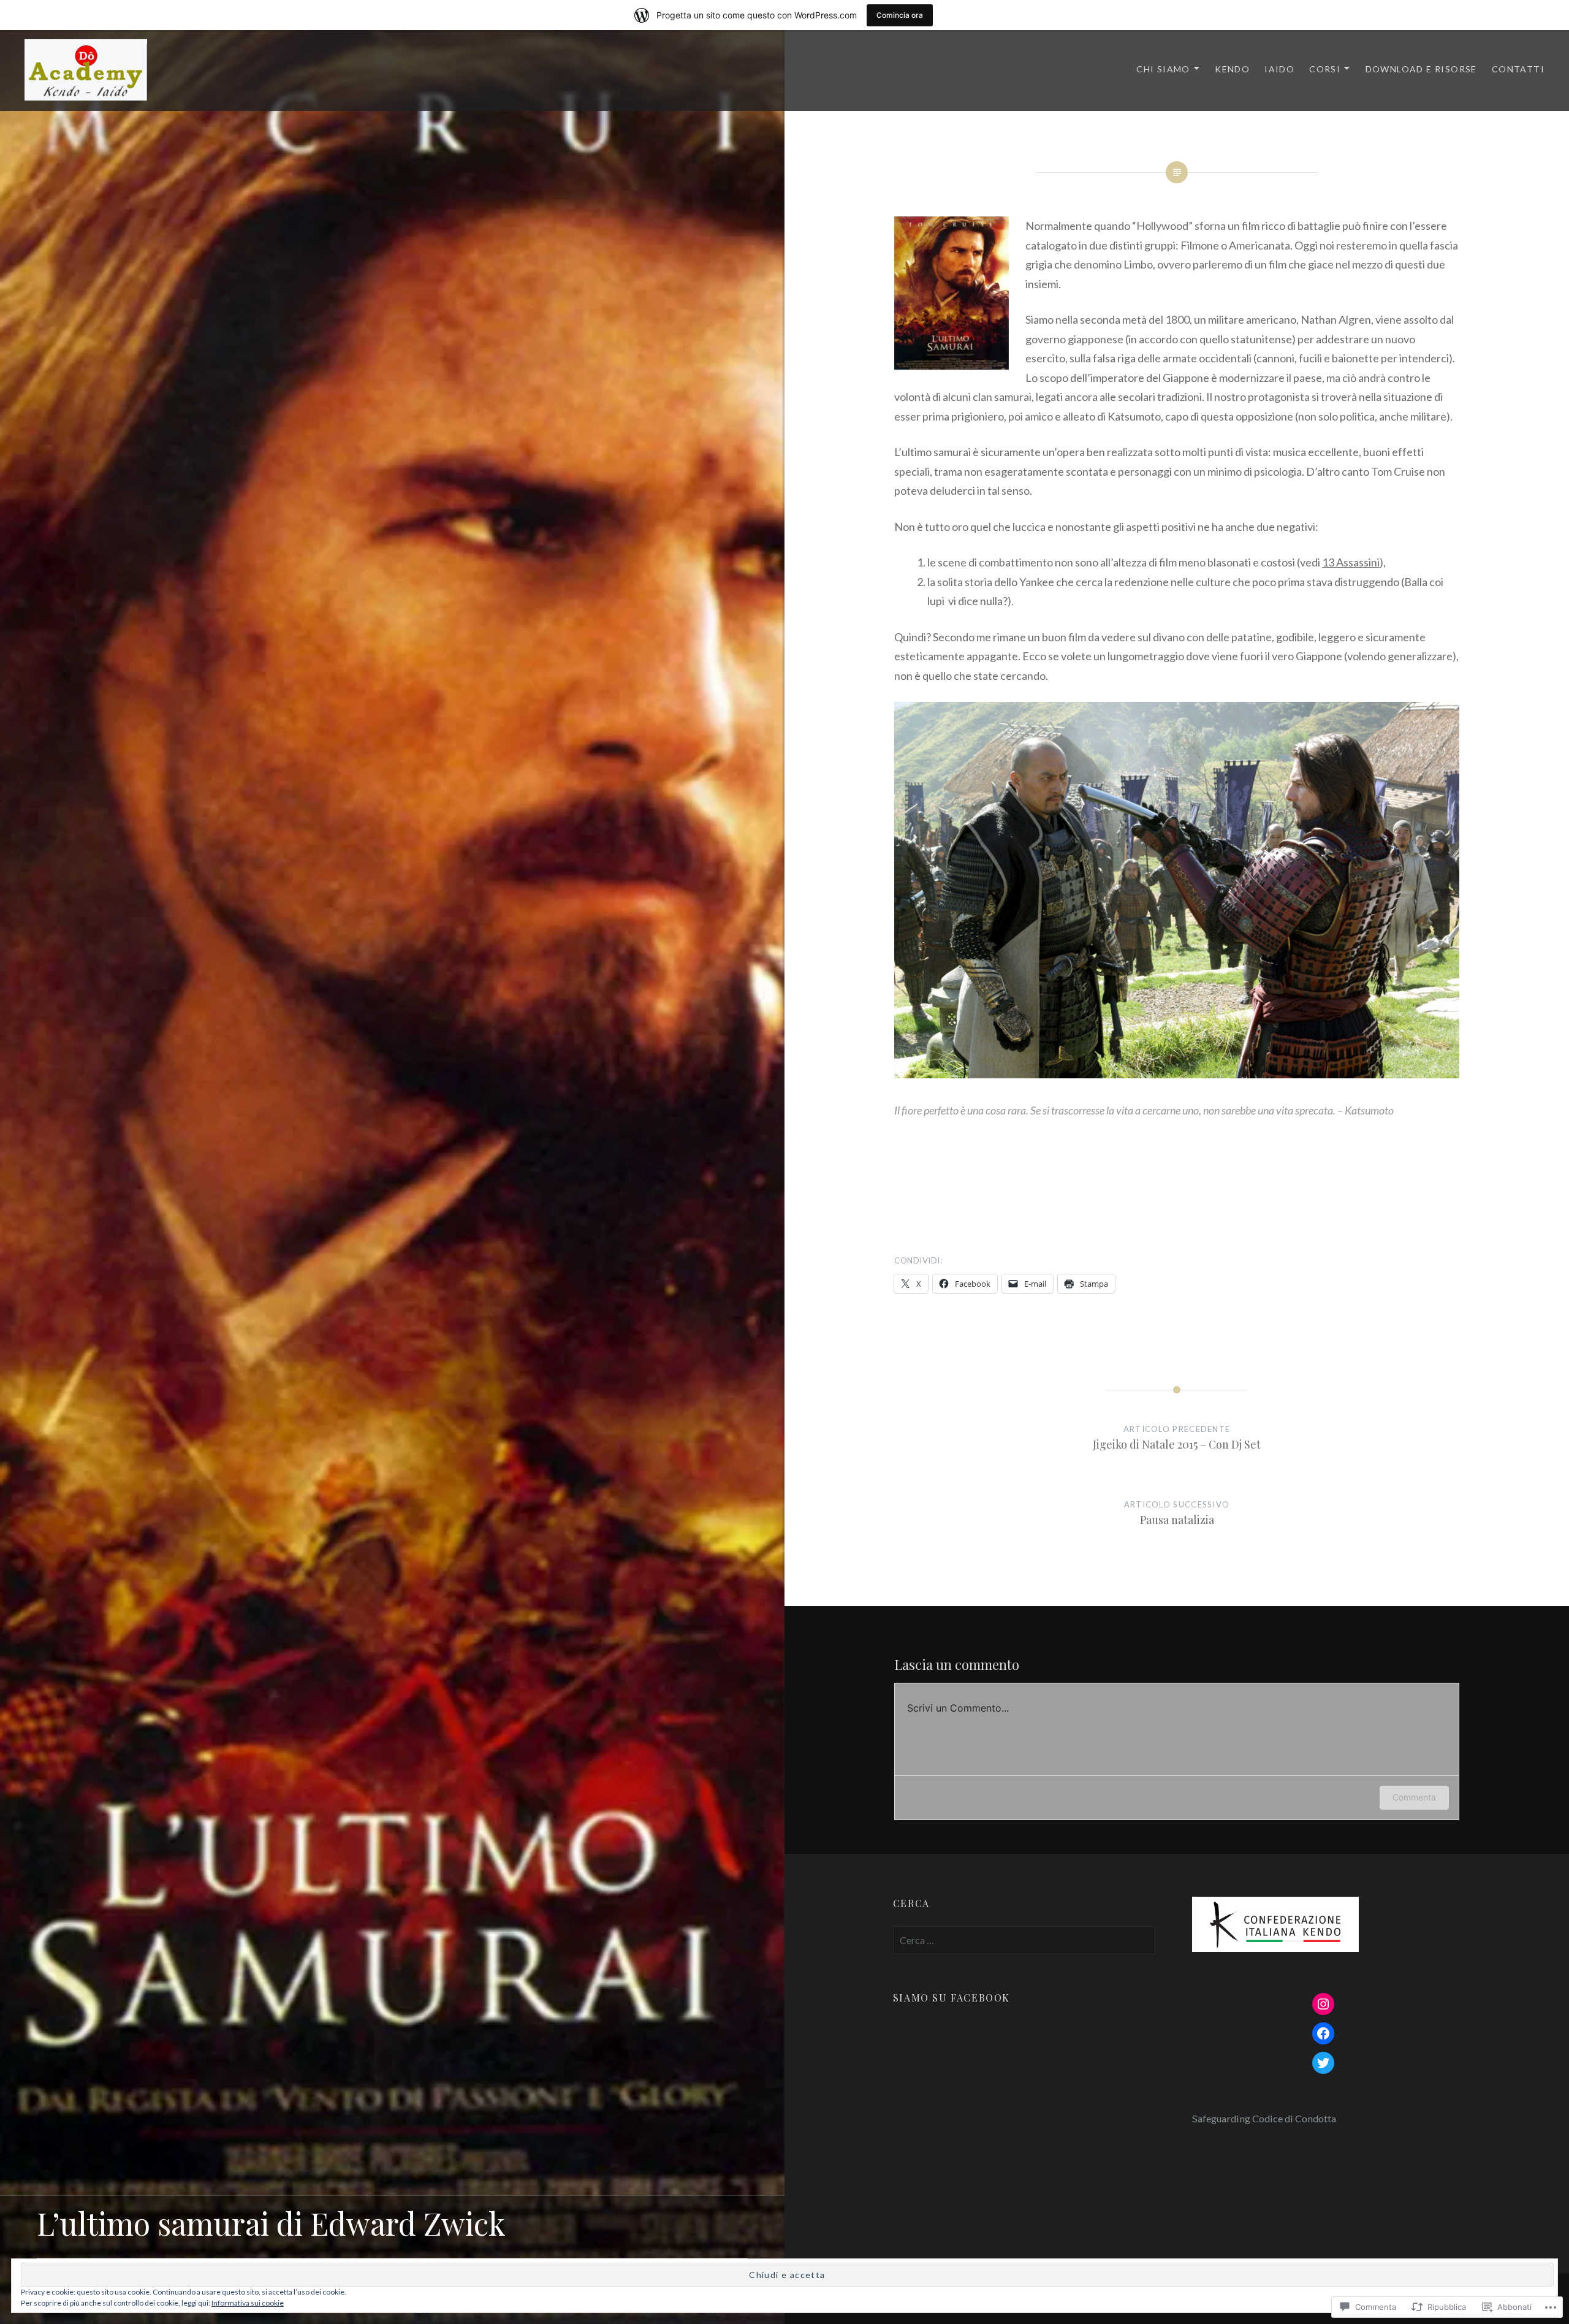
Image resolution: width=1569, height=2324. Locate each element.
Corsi (1325, 69)
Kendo (1232, 69)
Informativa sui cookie (248, 2303)
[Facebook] (1323, 2033)
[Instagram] (1323, 2004)
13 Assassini (1351, 562)
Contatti (1518, 69)
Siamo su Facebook (952, 1998)
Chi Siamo (1163, 69)
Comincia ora (900, 15)
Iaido (1279, 69)
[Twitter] (1323, 2063)
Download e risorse (1421, 69)
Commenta (1414, 1797)
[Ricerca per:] (1024, 1940)
